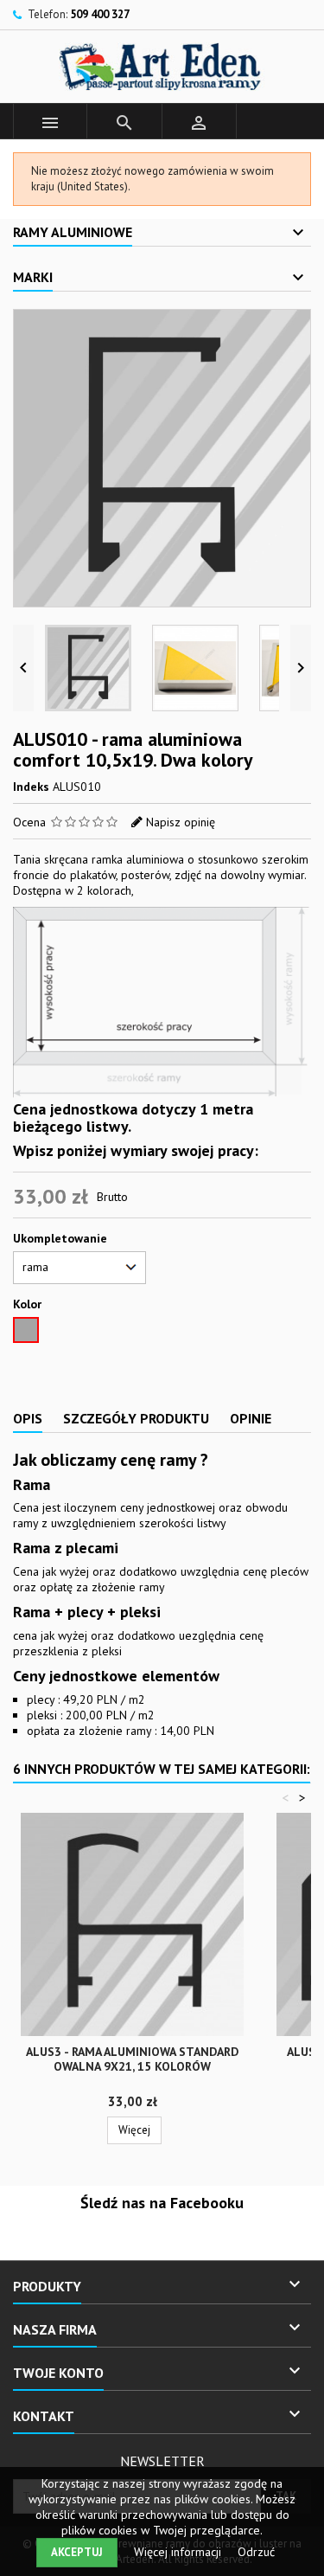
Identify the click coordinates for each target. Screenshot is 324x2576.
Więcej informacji (179, 2552)
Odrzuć (256, 2552)
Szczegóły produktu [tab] (136, 1418)
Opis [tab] (28, 1418)
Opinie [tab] (251, 1418)
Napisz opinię (181, 822)
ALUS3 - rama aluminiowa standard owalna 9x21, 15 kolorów (132, 2059)
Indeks (31, 787)
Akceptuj (77, 2552)
